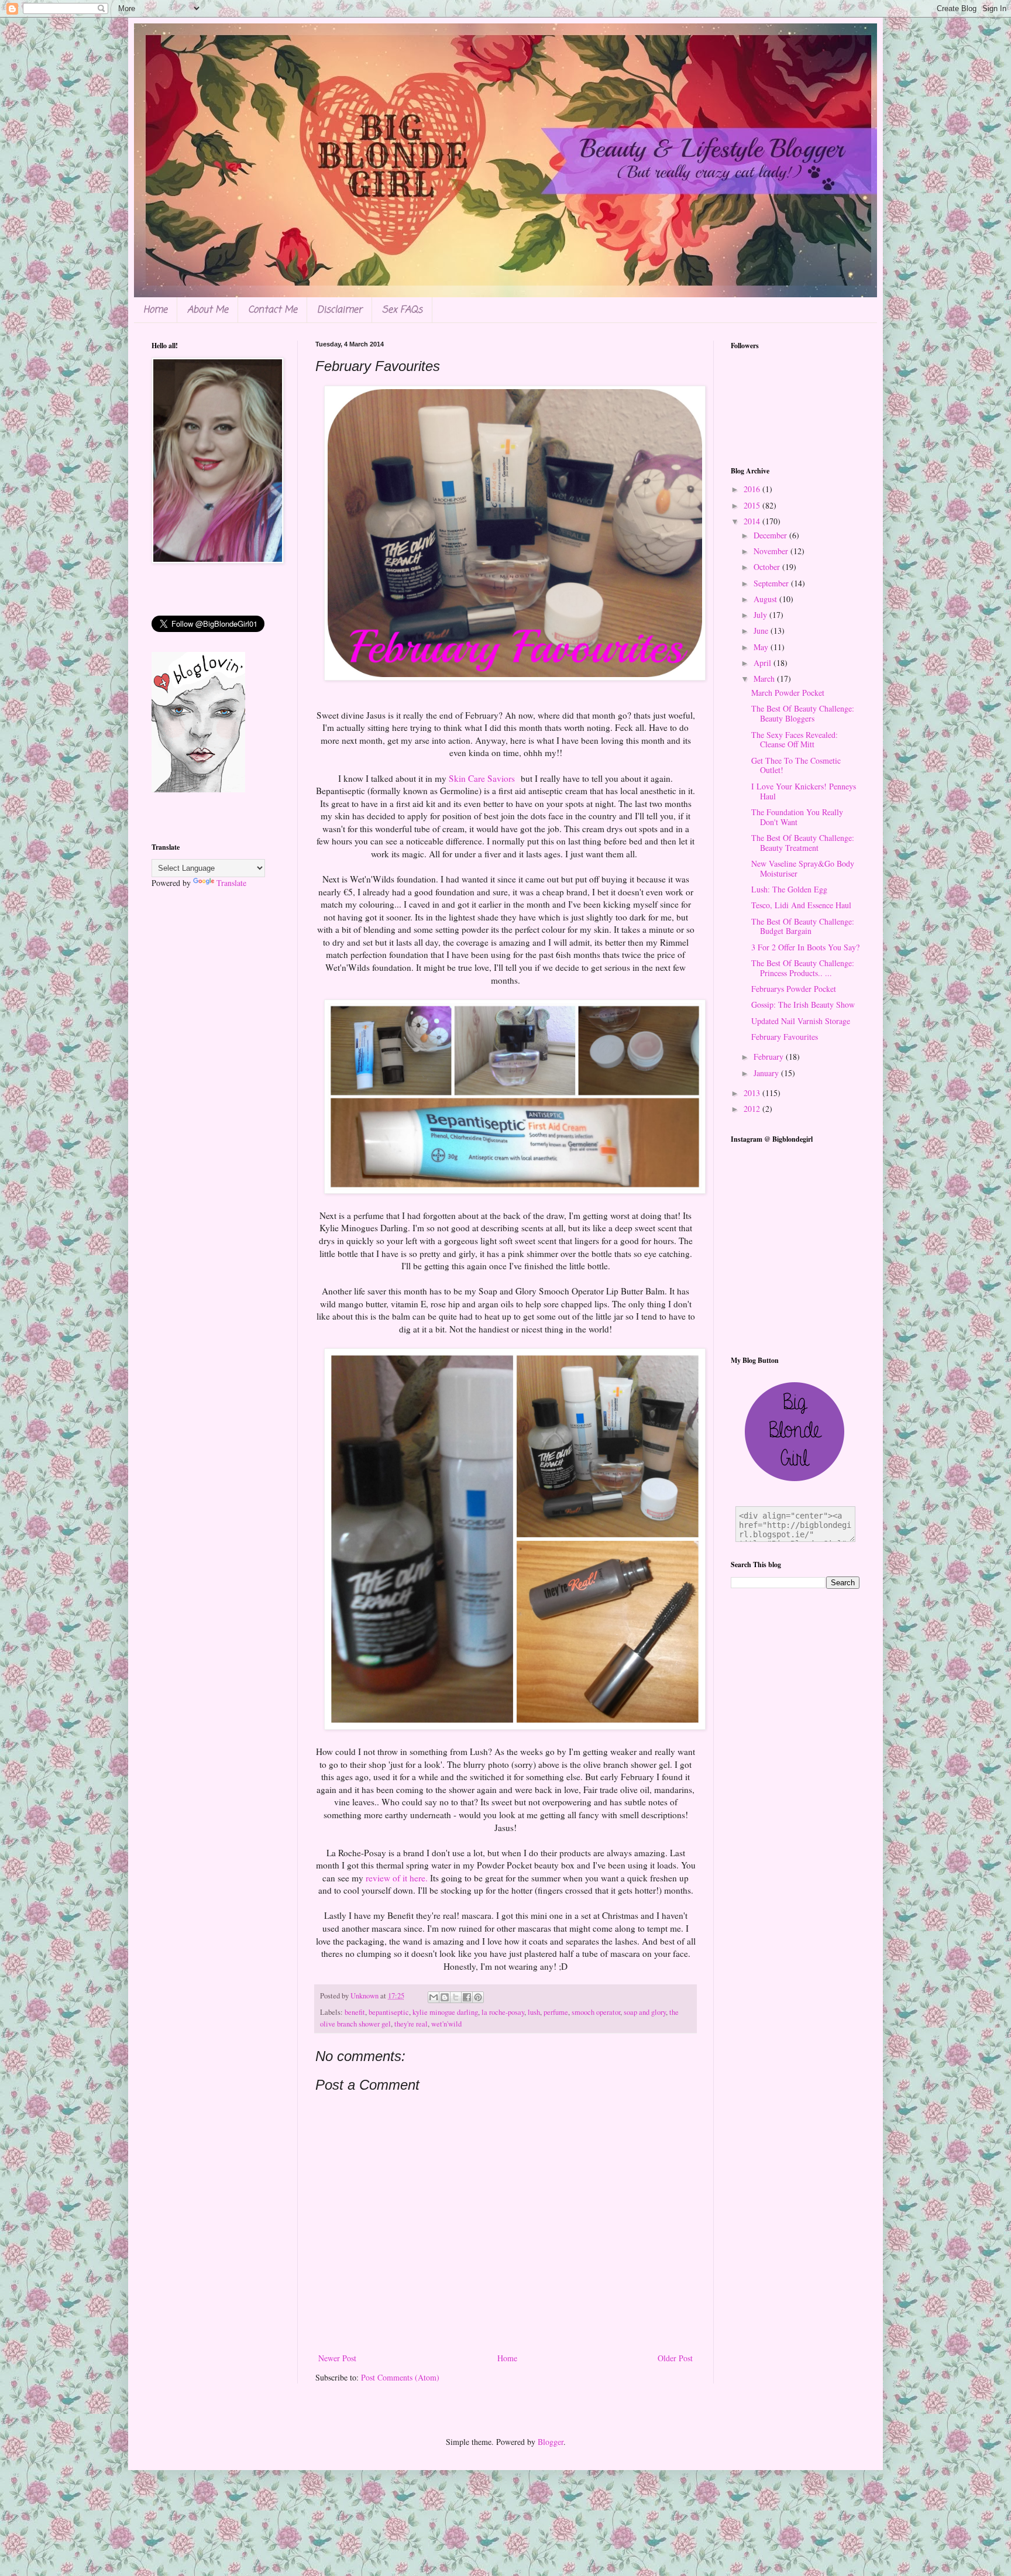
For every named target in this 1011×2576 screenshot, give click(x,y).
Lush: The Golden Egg (789, 889)
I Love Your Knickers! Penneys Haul (804, 791)
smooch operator (596, 2012)
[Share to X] (456, 1997)
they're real (411, 2024)
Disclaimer (340, 310)
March (765, 679)
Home (155, 310)
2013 (753, 1093)
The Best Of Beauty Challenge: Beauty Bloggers (803, 713)
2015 (753, 505)
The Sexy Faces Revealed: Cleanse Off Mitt (795, 740)
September (772, 583)
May (762, 647)
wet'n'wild (446, 2024)
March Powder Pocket (788, 693)
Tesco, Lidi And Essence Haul (801, 905)
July (761, 615)
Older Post (675, 2358)
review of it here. (397, 1878)
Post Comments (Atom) (400, 2377)
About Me (208, 310)
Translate (231, 883)
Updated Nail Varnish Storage (801, 1021)
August (766, 599)
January (767, 1073)
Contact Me (273, 310)
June (762, 631)
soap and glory (645, 2012)
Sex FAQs (402, 310)
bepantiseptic (389, 2012)
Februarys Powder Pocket (794, 989)
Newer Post (337, 2358)
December (771, 535)
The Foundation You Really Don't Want (797, 817)
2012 (753, 1109)
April (764, 663)
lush (534, 2012)
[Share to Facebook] (467, 1997)
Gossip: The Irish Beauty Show (803, 1004)
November (772, 551)
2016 (753, 489)
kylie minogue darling (445, 2012)
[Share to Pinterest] (478, 1997)
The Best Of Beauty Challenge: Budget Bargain (803, 926)
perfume (556, 2012)
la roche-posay (503, 2012)
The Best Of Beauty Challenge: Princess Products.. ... (803, 968)
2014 (753, 521)
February (770, 1057)
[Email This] (434, 1997)
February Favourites (785, 1037)
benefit (355, 2012)
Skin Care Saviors (483, 778)
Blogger (551, 2442)
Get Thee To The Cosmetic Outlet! (796, 765)
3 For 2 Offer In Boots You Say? (805, 947)
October (768, 567)
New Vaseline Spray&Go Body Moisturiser (803, 868)
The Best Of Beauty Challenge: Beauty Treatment (803, 843)
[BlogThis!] (445, 1997)
